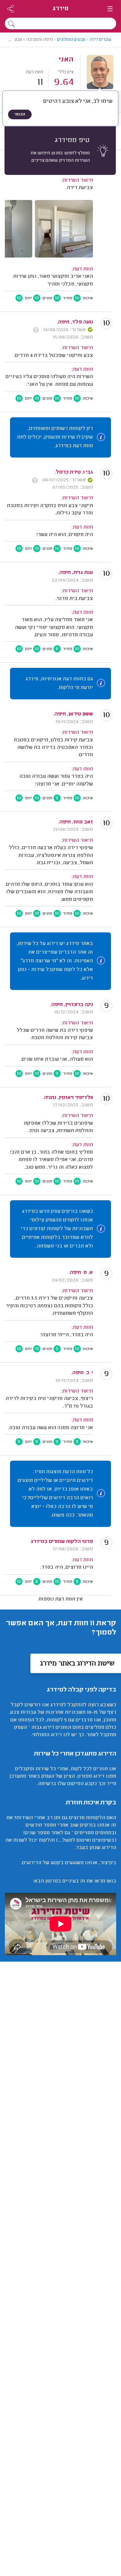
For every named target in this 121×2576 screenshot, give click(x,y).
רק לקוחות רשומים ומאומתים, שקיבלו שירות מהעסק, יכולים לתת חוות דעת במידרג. (55, 448)
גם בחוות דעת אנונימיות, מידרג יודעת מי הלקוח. (59, 694)
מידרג (60, 9)
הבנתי (20, 125)
